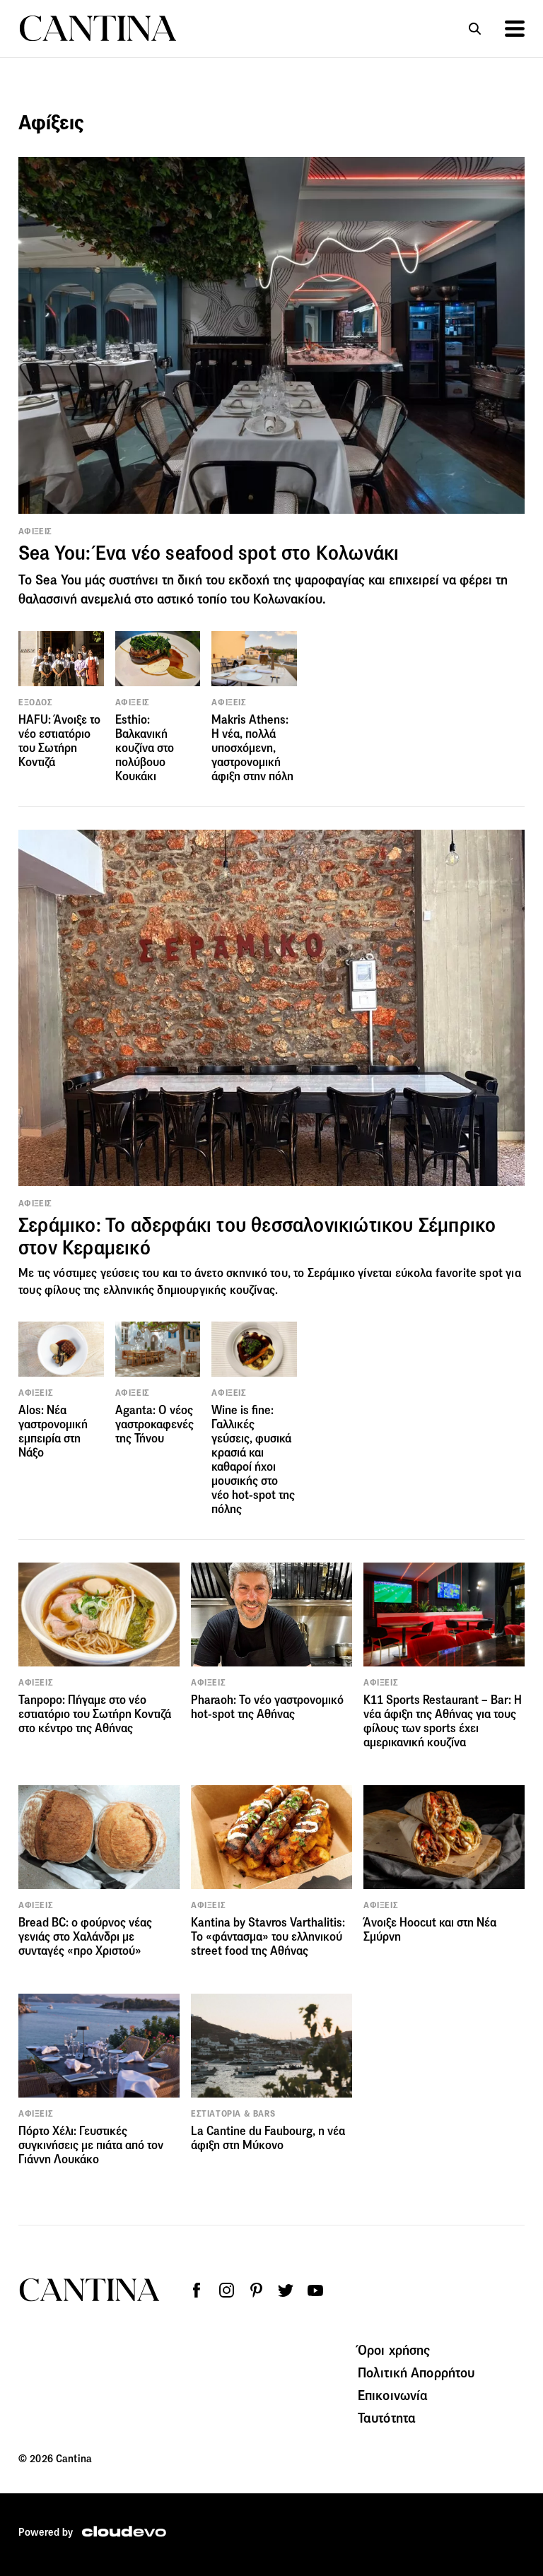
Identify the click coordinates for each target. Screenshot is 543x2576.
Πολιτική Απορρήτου (416, 2372)
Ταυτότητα (387, 2418)
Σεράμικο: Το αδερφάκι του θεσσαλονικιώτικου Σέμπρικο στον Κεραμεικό (257, 1236)
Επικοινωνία (393, 2395)
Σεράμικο (331, 1273)
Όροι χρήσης (394, 2350)
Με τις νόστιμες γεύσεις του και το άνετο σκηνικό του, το (163, 1273)
